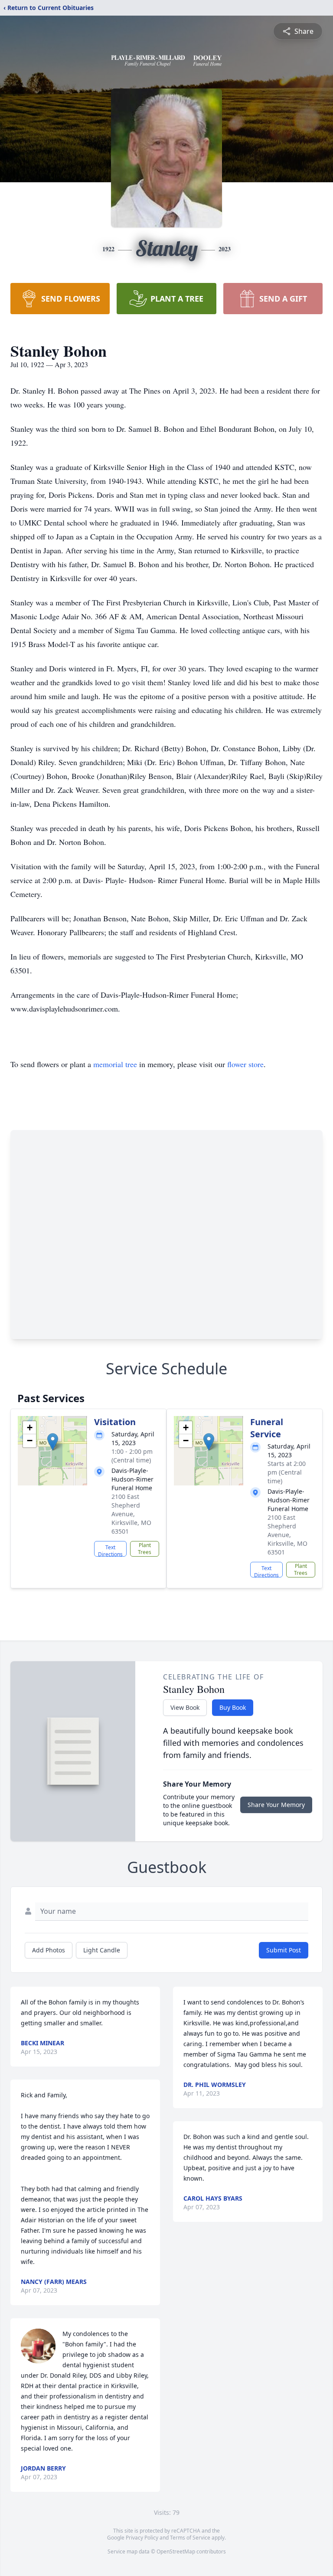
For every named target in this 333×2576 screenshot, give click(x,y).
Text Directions (110, 1550)
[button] (53, 1442)
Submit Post (284, 1950)
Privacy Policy (142, 2538)
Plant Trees (145, 1549)
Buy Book (233, 1707)
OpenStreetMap (176, 2551)
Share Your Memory (276, 1805)
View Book (185, 1707)
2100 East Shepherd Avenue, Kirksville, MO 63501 (131, 1514)
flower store (245, 1064)
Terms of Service (190, 2538)
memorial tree (115, 1064)
